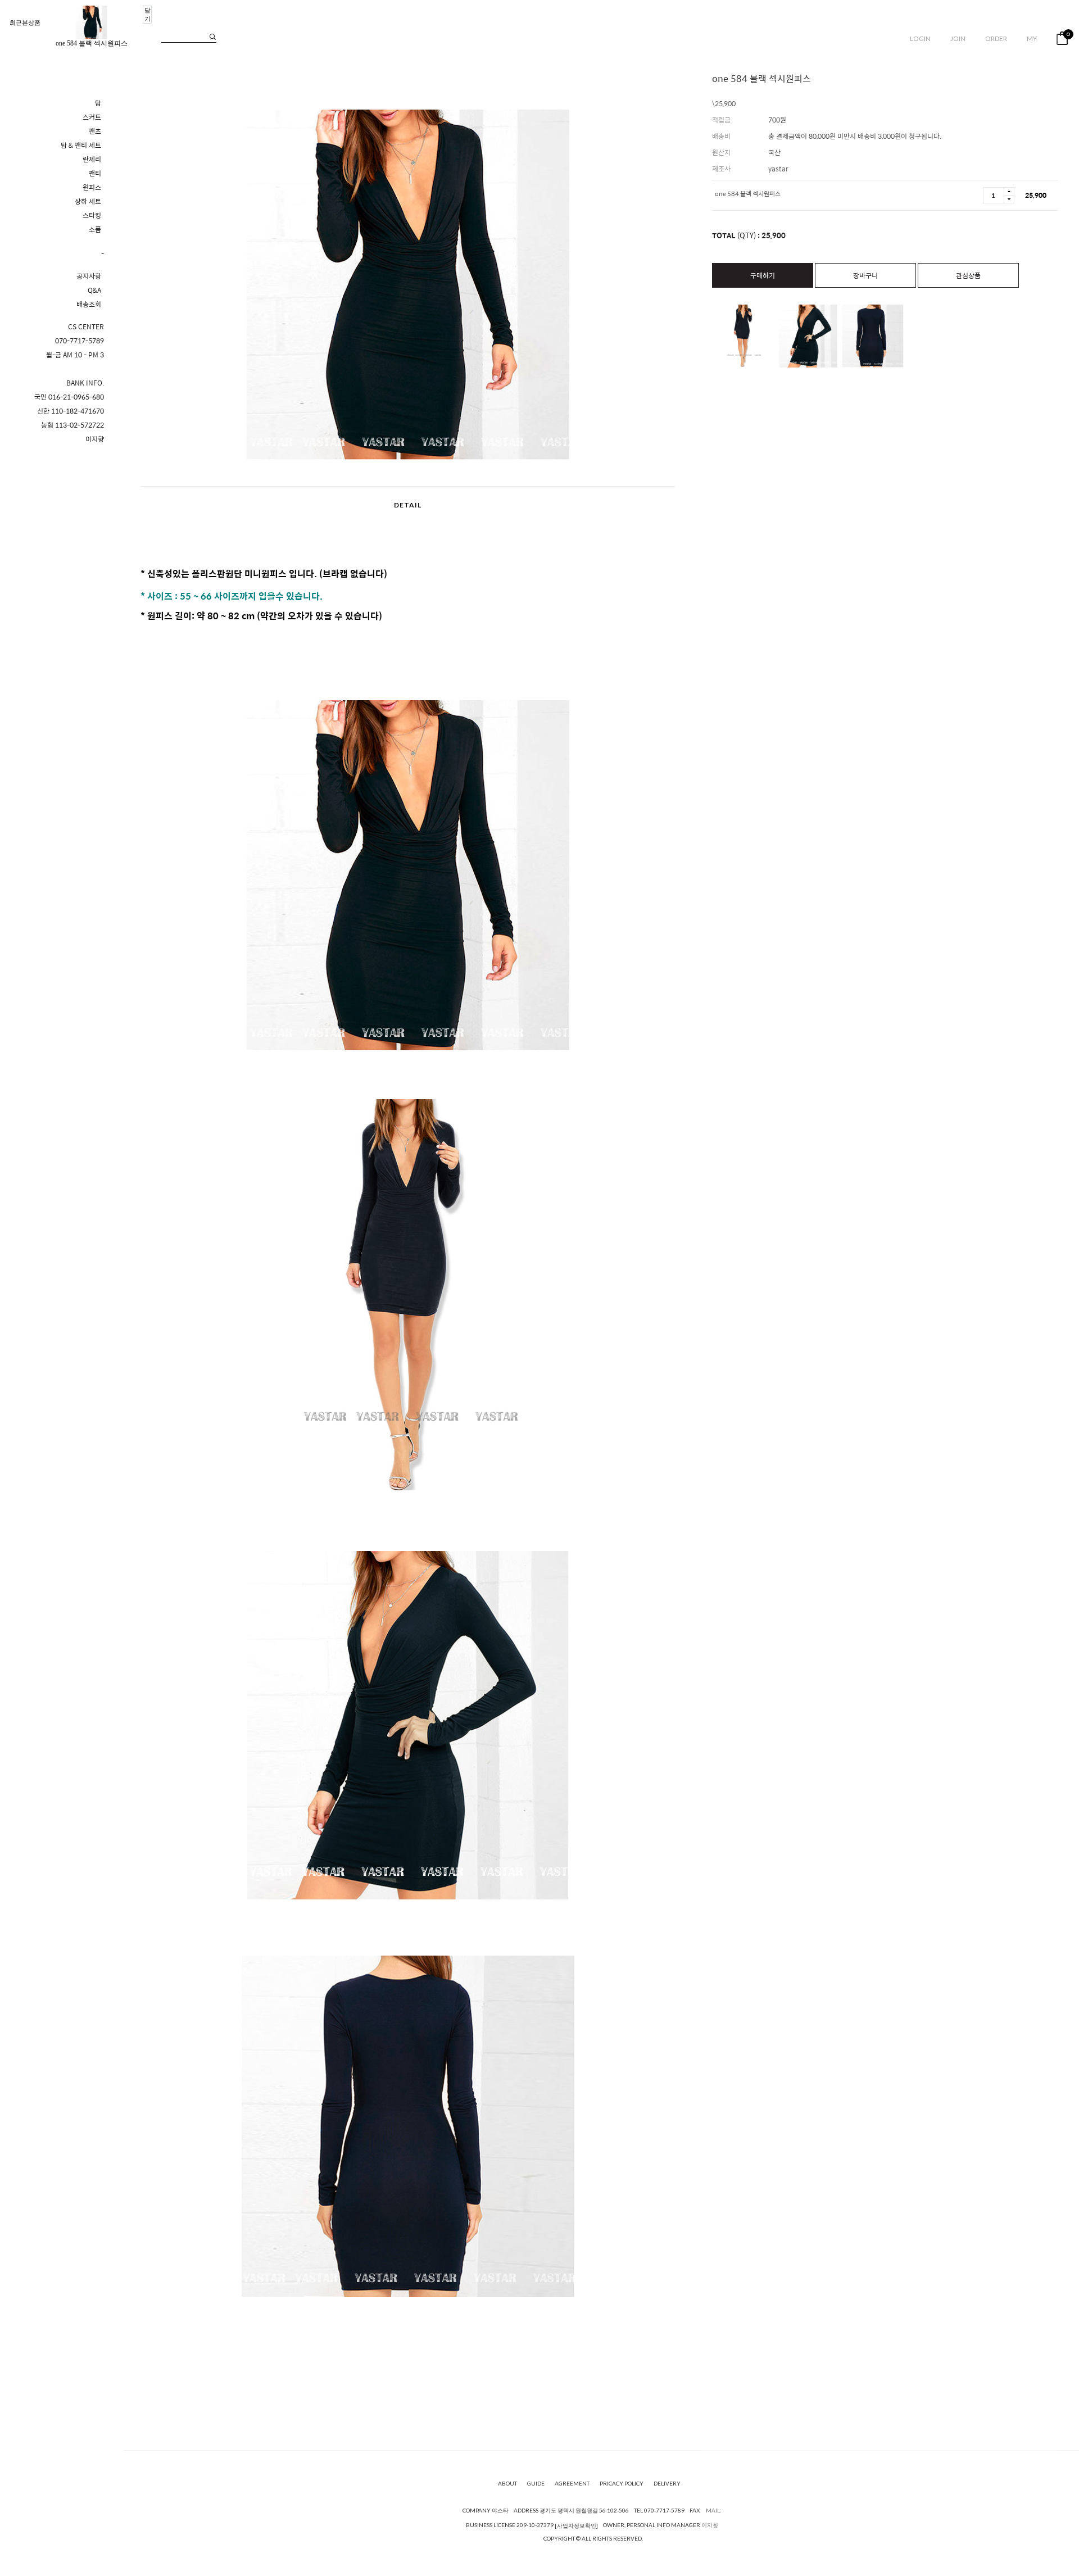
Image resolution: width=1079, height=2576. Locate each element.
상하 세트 (88, 201)
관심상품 (968, 275)
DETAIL (408, 505)
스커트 (92, 117)
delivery (667, 2483)
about (507, 2483)
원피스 (92, 187)
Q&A (94, 290)
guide (536, 2483)
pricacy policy (622, 2483)
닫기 (148, 14)
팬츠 (95, 131)
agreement (572, 2483)
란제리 (92, 159)
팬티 (95, 173)
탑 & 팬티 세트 (81, 145)
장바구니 (865, 275)
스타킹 (92, 216)
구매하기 (763, 275)
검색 (213, 37)
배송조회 (89, 304)
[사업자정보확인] (576, 2525)
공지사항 (89, 276)
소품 (95, 230)
